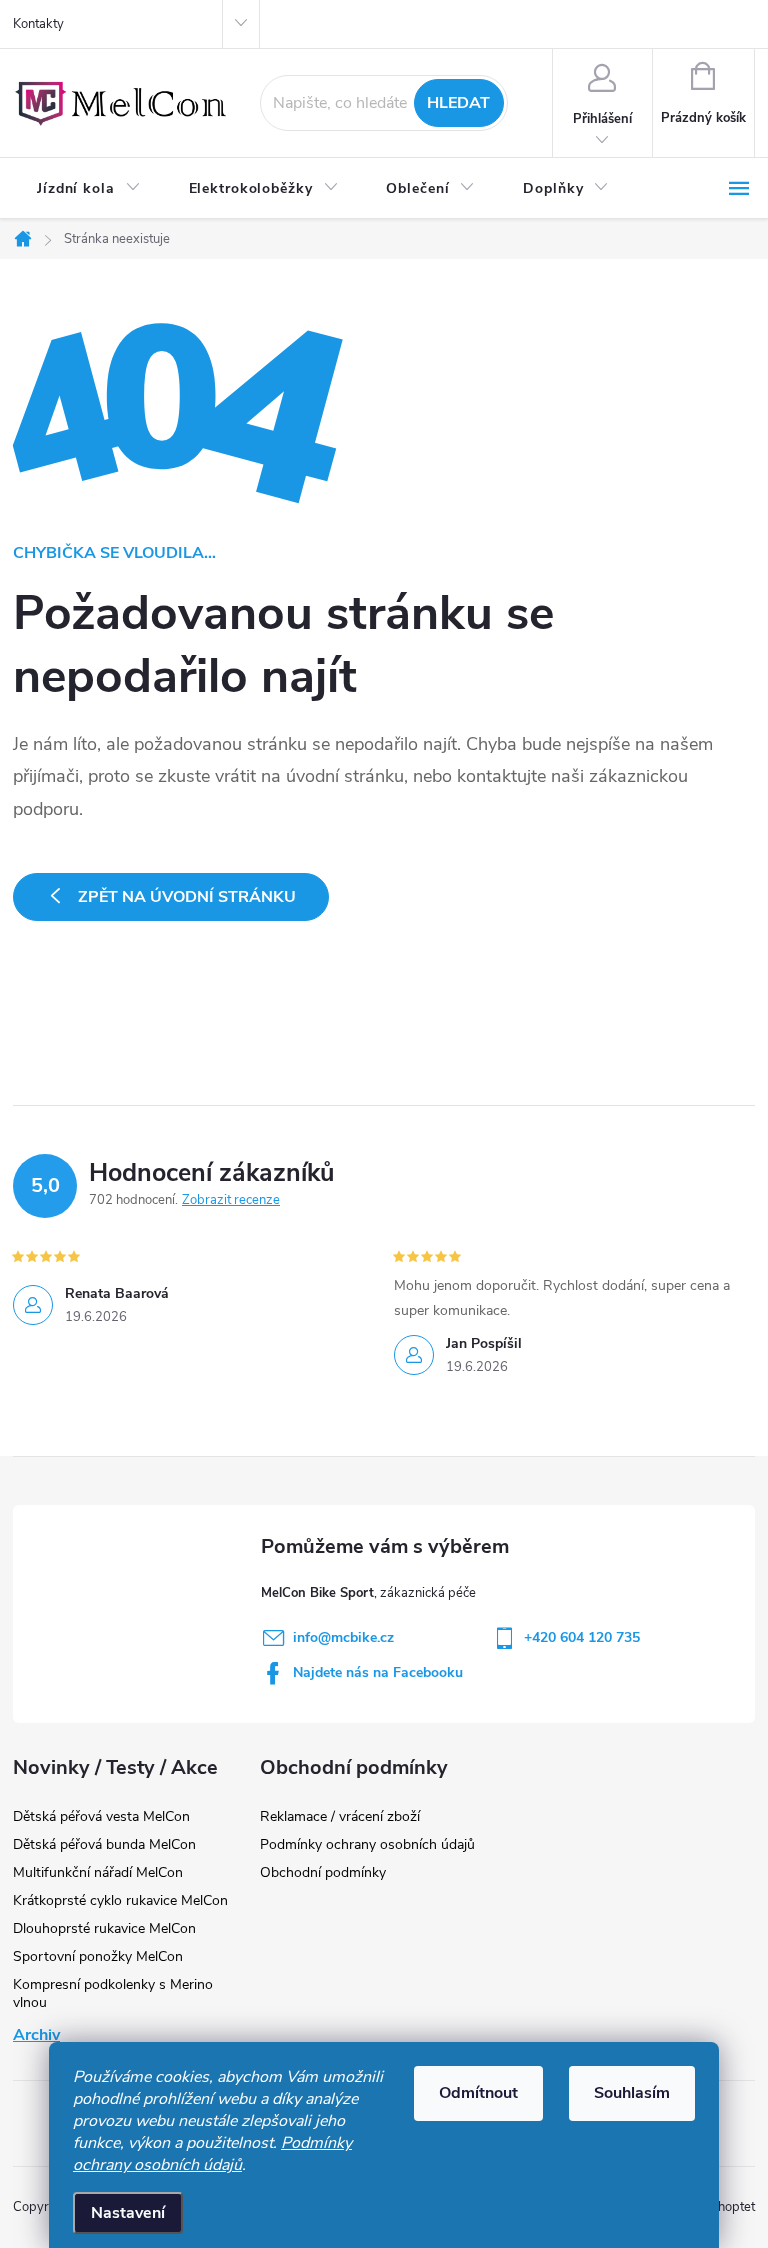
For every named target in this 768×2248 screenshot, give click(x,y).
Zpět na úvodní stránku (187, 897)
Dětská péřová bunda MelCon (104, 1844)
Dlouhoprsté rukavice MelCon (104, 1928)
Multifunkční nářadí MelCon (98, 1872)
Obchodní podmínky (323, 1872)
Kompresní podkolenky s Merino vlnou (113, 1993)
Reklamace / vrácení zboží (340, 1816)
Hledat (458, 103)
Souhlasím (632, 2093)
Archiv (36, 2035)
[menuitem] (89, 189)
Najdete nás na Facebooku (378, 1672)
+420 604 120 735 (582, 1637)
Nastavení (128, 2213)
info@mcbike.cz (343, 1637)
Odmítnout (478, 2093)
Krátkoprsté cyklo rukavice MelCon (120, 1900)
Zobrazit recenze (231, 1200)
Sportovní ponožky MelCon (98, 1956)
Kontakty (38, 24)
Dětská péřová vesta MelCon (101, 1816)
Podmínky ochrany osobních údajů (212, 2154)
